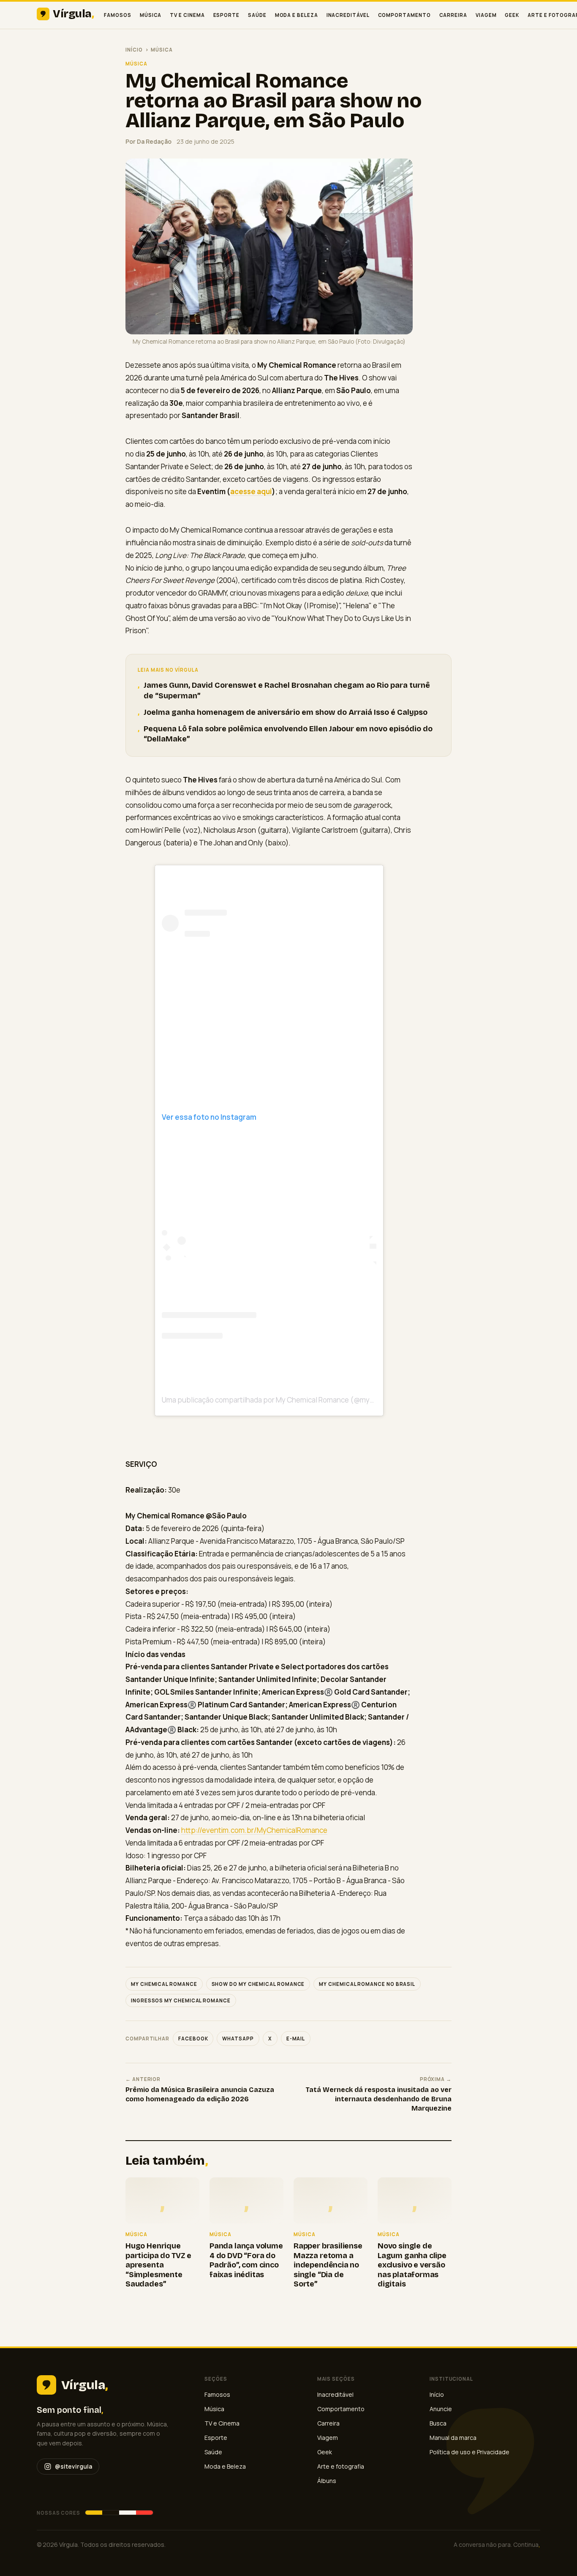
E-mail (296, 2039)
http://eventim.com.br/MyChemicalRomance (254, 1830)
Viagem (486, 15)
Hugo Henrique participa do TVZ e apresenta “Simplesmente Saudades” (158, 2265)
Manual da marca (453, 2438)
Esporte (226, 15)
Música (151, 15)
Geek (512, 15)
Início (134, 50)
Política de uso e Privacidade (469, 2452)
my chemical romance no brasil (367, 1984)
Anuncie (441, 2409)
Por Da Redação (148, 141)
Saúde (257, 15)
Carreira (453, 15)
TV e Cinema (187, 15)
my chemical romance (164, 1984)
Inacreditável (348, 15)
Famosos (117, 15)
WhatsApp (238, 2039)
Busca (438, 2423)
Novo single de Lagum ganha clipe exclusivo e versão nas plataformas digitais (412, 2265)
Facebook (193, 2039)
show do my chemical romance (258, 1984)
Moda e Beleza (297, 15)
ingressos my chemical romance (181, 2000)
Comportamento (404, 15)
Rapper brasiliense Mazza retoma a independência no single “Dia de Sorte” (328, 2265)
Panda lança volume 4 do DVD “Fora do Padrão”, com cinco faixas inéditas (246, 2260)
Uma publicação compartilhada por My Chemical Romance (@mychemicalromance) (296, 1400)
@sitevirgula (73, 2466)
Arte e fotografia (341, 2466)
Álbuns (327, 2481)
